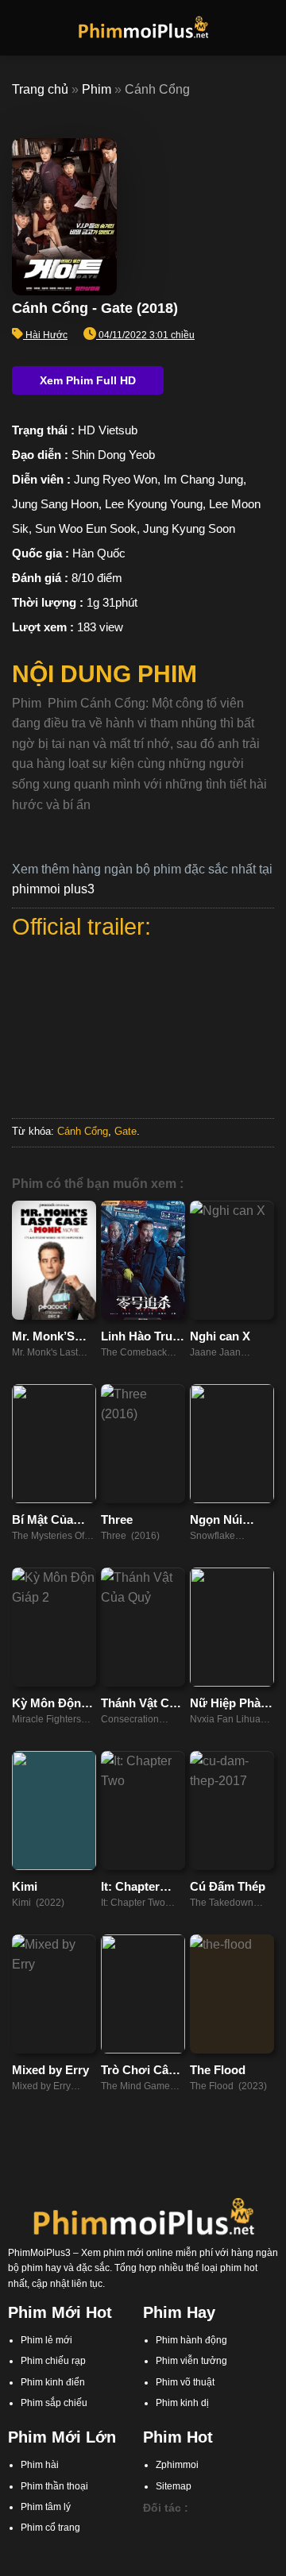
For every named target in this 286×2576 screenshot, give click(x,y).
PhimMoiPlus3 (39, 2253)
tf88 (151, 2529)
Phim (97, 89)
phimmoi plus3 (53, 889)
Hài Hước (46, 335)
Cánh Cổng (83, 1131)
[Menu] (21, 27)
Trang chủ (40, 89)
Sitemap (174, 2486)
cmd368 (234, 2529)
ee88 (266, 2545)
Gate (126, 1131)
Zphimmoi (177, 2465)
